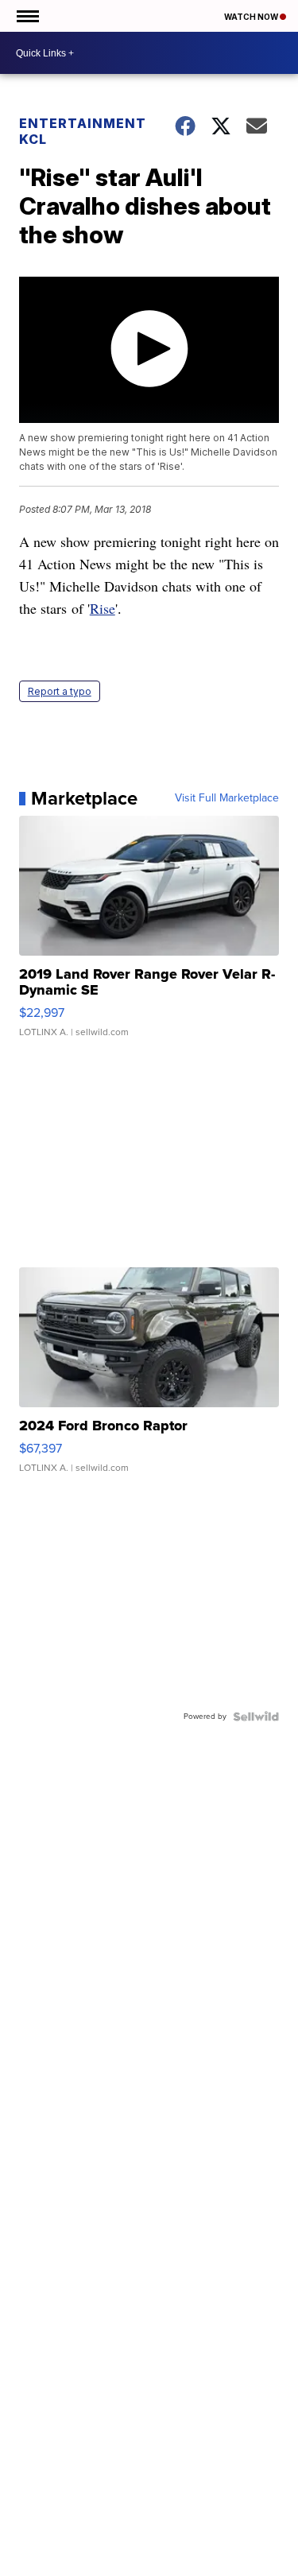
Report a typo (60, 691)
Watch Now (252, 17)
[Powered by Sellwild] (256, 1717)
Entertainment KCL (83, 131)
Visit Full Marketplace (227, 798)
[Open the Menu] (27, 16)
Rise (103, 608)
